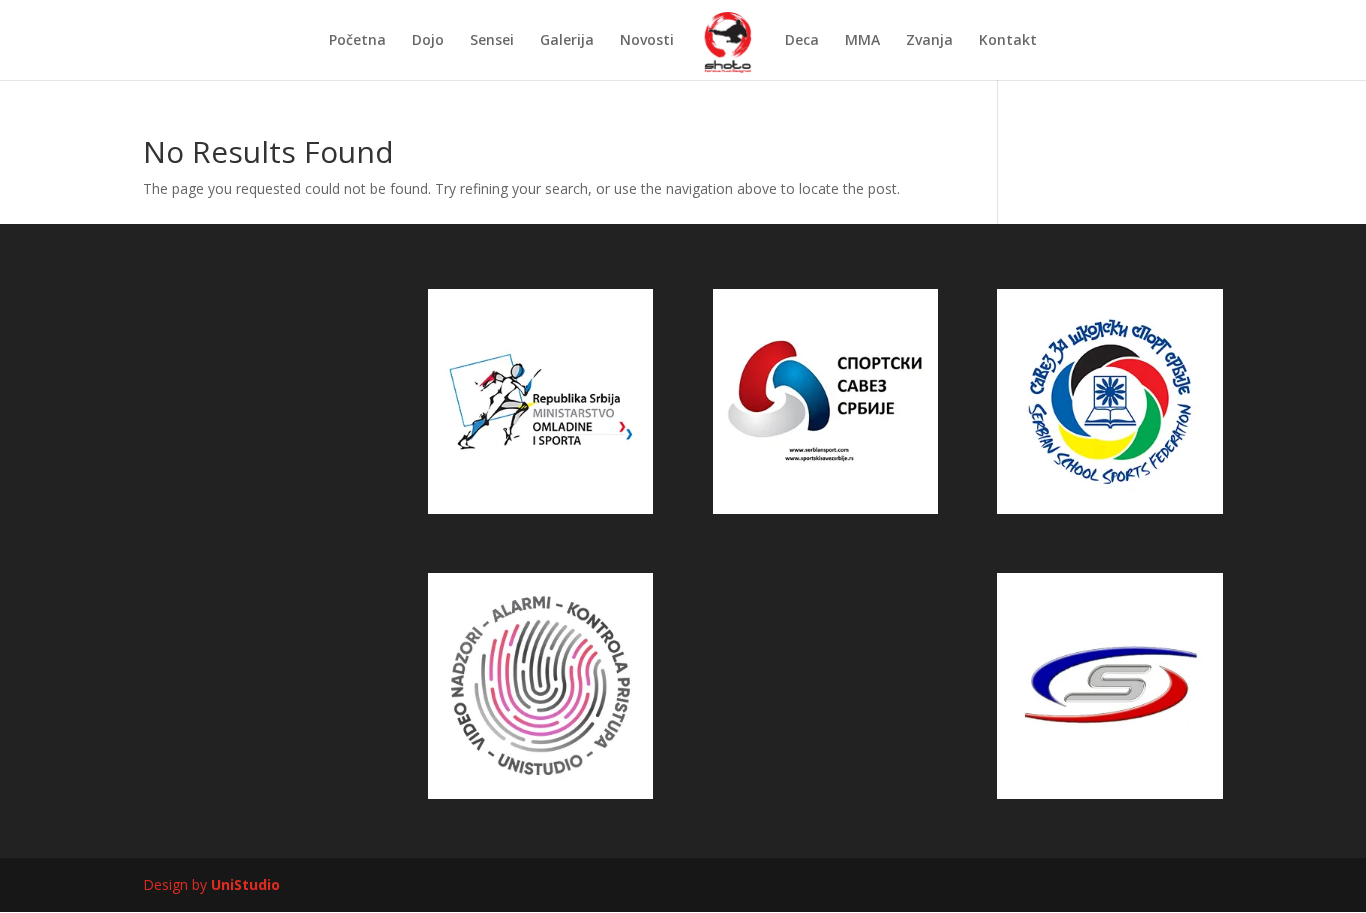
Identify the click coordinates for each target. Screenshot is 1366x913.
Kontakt (1008, 41)
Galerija (567, 41)
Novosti (647, 41)
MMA (862, 41)
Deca (802, 41)
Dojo (428, 41)
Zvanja (929, 41)
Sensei (492, 41)
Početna (357, 41)
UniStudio (245, 884)
